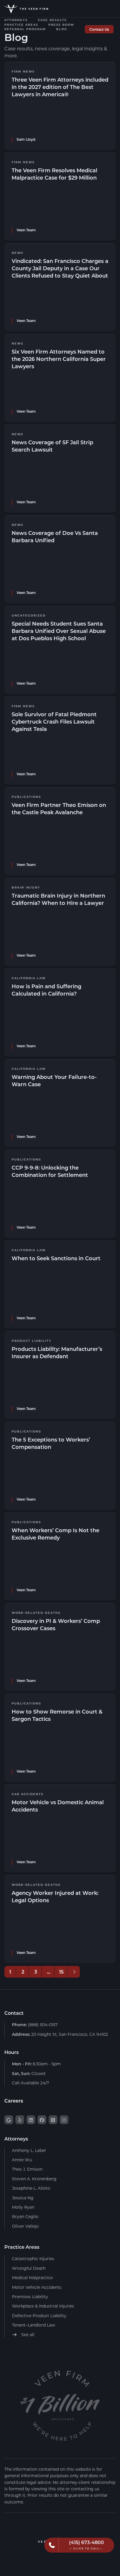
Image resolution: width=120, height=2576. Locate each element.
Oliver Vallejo (25, 2226)
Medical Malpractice (32, 2278)
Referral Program (25, 29)
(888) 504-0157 (35, 2025)
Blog (62, 29)
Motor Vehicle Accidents (37, 2287)
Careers (14, 2101)
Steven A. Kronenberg (34, 2179)
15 (61, 1972)
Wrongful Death (29, 2268)
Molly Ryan (23, 2207)
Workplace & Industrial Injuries (43, 2306)
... (49, 1972)
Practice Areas (21, 25)
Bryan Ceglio (25, 2216)
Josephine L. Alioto (31, 2188)
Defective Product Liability (39, 2316)
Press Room (61, 25)
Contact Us (99, 29)
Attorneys (16, 20)
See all (27, 2335)
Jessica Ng (23, 2198)
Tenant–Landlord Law (33, 2325)
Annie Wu (22, 2160)
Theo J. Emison (27, 2169)
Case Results (52, 20)
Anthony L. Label (29, 2150)
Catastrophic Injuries (33, 2259)
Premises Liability (30, 2297)
